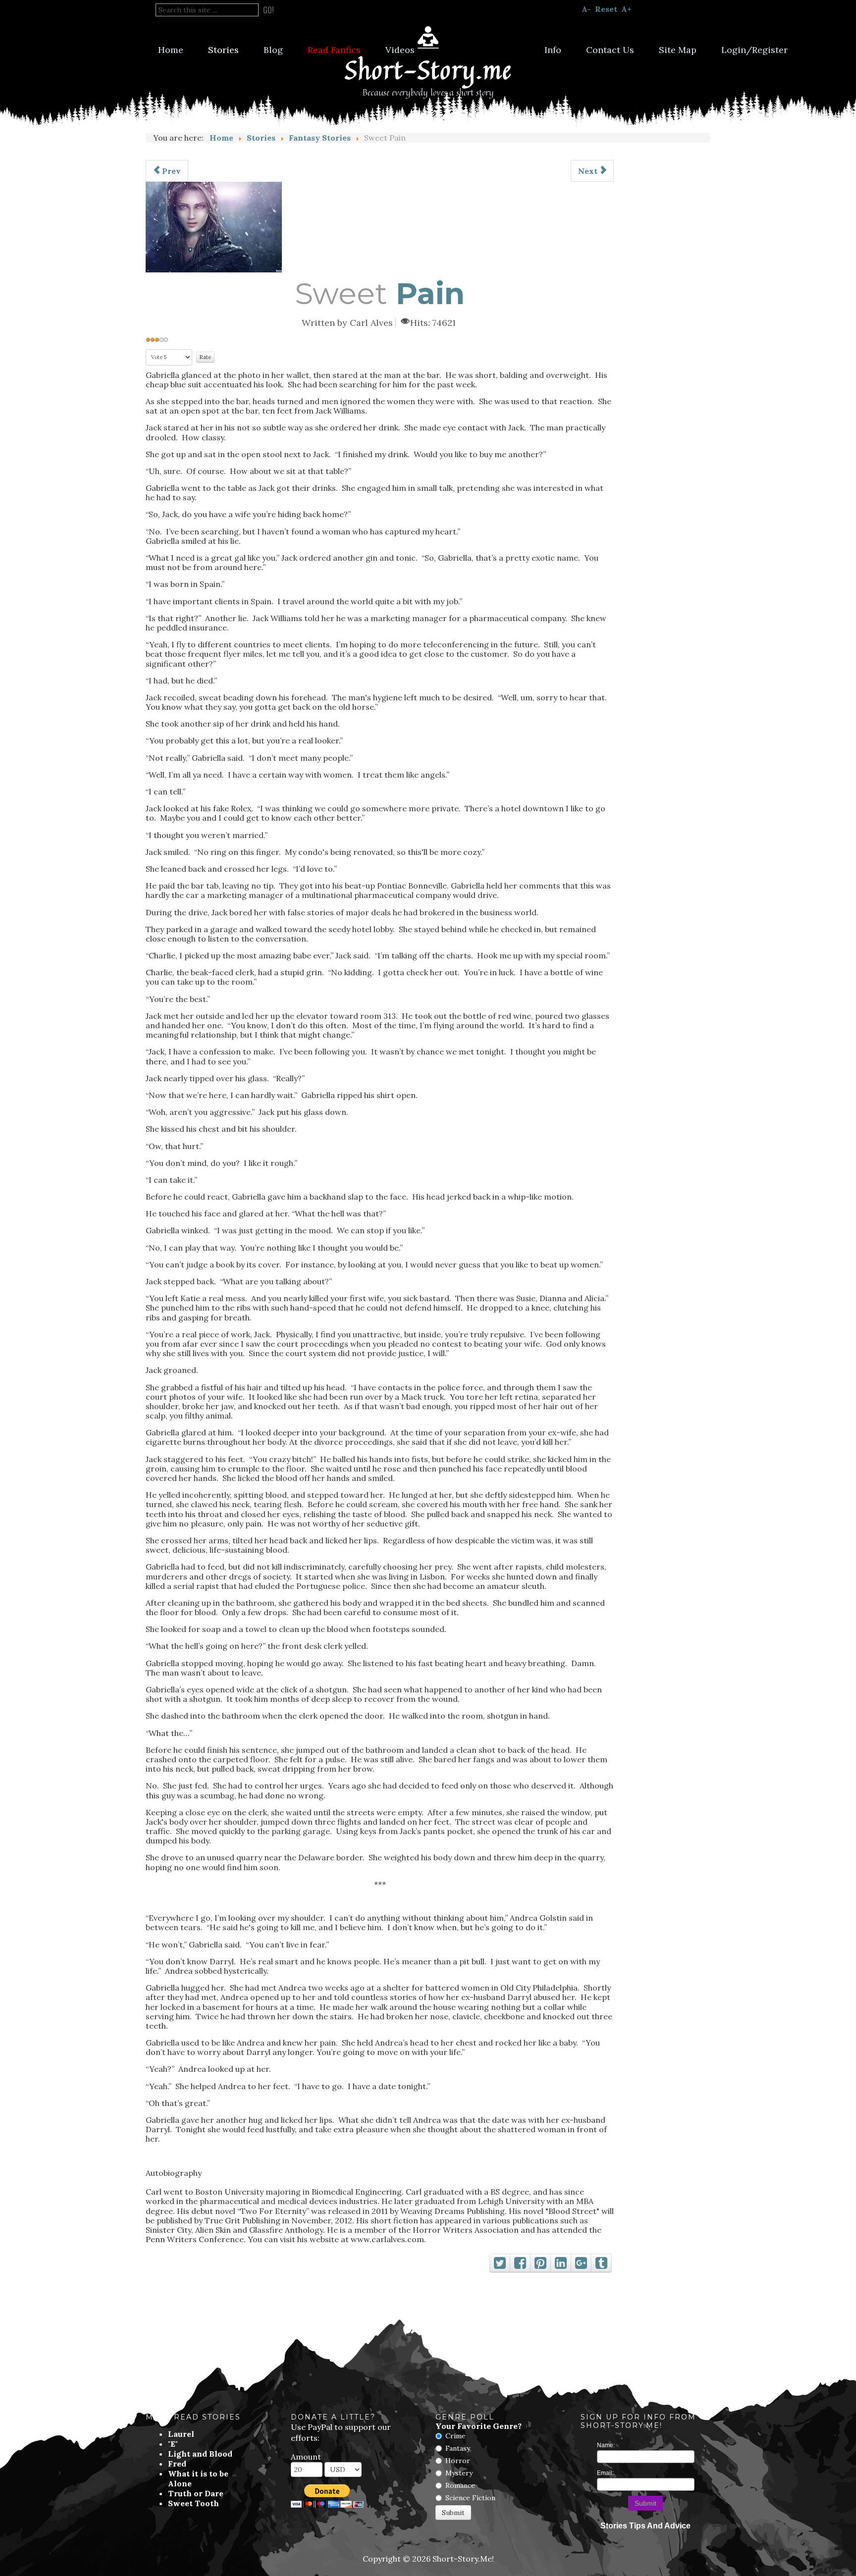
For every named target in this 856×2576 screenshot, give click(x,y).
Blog (273, 50)
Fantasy (458, 2448)
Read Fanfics (334, 50)
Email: (605, 2473)
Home (171, 50)
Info (553, 50)
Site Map (678, 50)
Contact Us (610, 50)
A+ (626, 9)
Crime (455, 2436)
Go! (268, 10)
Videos (400, 50)
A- (586, 9)
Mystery (459, 2473)
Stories (223, 50)
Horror (458, 2461)
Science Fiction (470, 2498)
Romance (460, 2485)
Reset (606, 9)
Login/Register (754, 50)
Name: (606, 2445)
